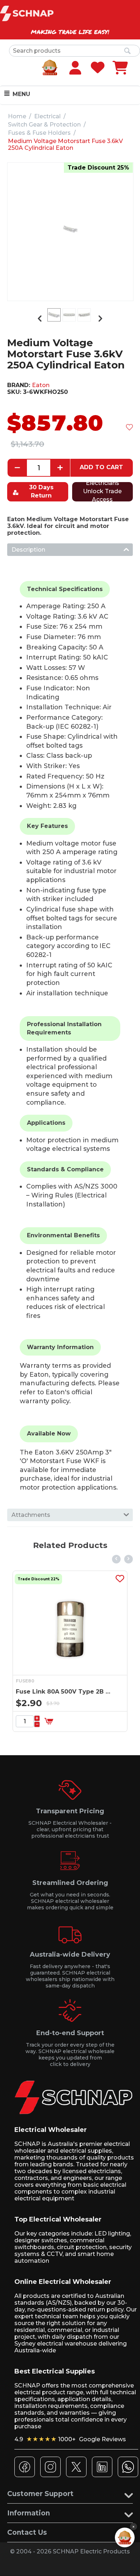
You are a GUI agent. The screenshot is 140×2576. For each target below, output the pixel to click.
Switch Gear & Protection (44, 125)
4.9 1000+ (70, 2439)
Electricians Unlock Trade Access (102, 492)
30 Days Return (41, 491)
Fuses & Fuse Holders (39, 133)
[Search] (127, 51)
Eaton (41, 385)
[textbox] (74, 51)
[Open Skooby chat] (125, 2537)
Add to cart (101, 467)
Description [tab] (28, 550)
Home (17, 116)
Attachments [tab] (31, 1515)
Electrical (47, 116)
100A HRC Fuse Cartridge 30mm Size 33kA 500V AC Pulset (76, 1692)
